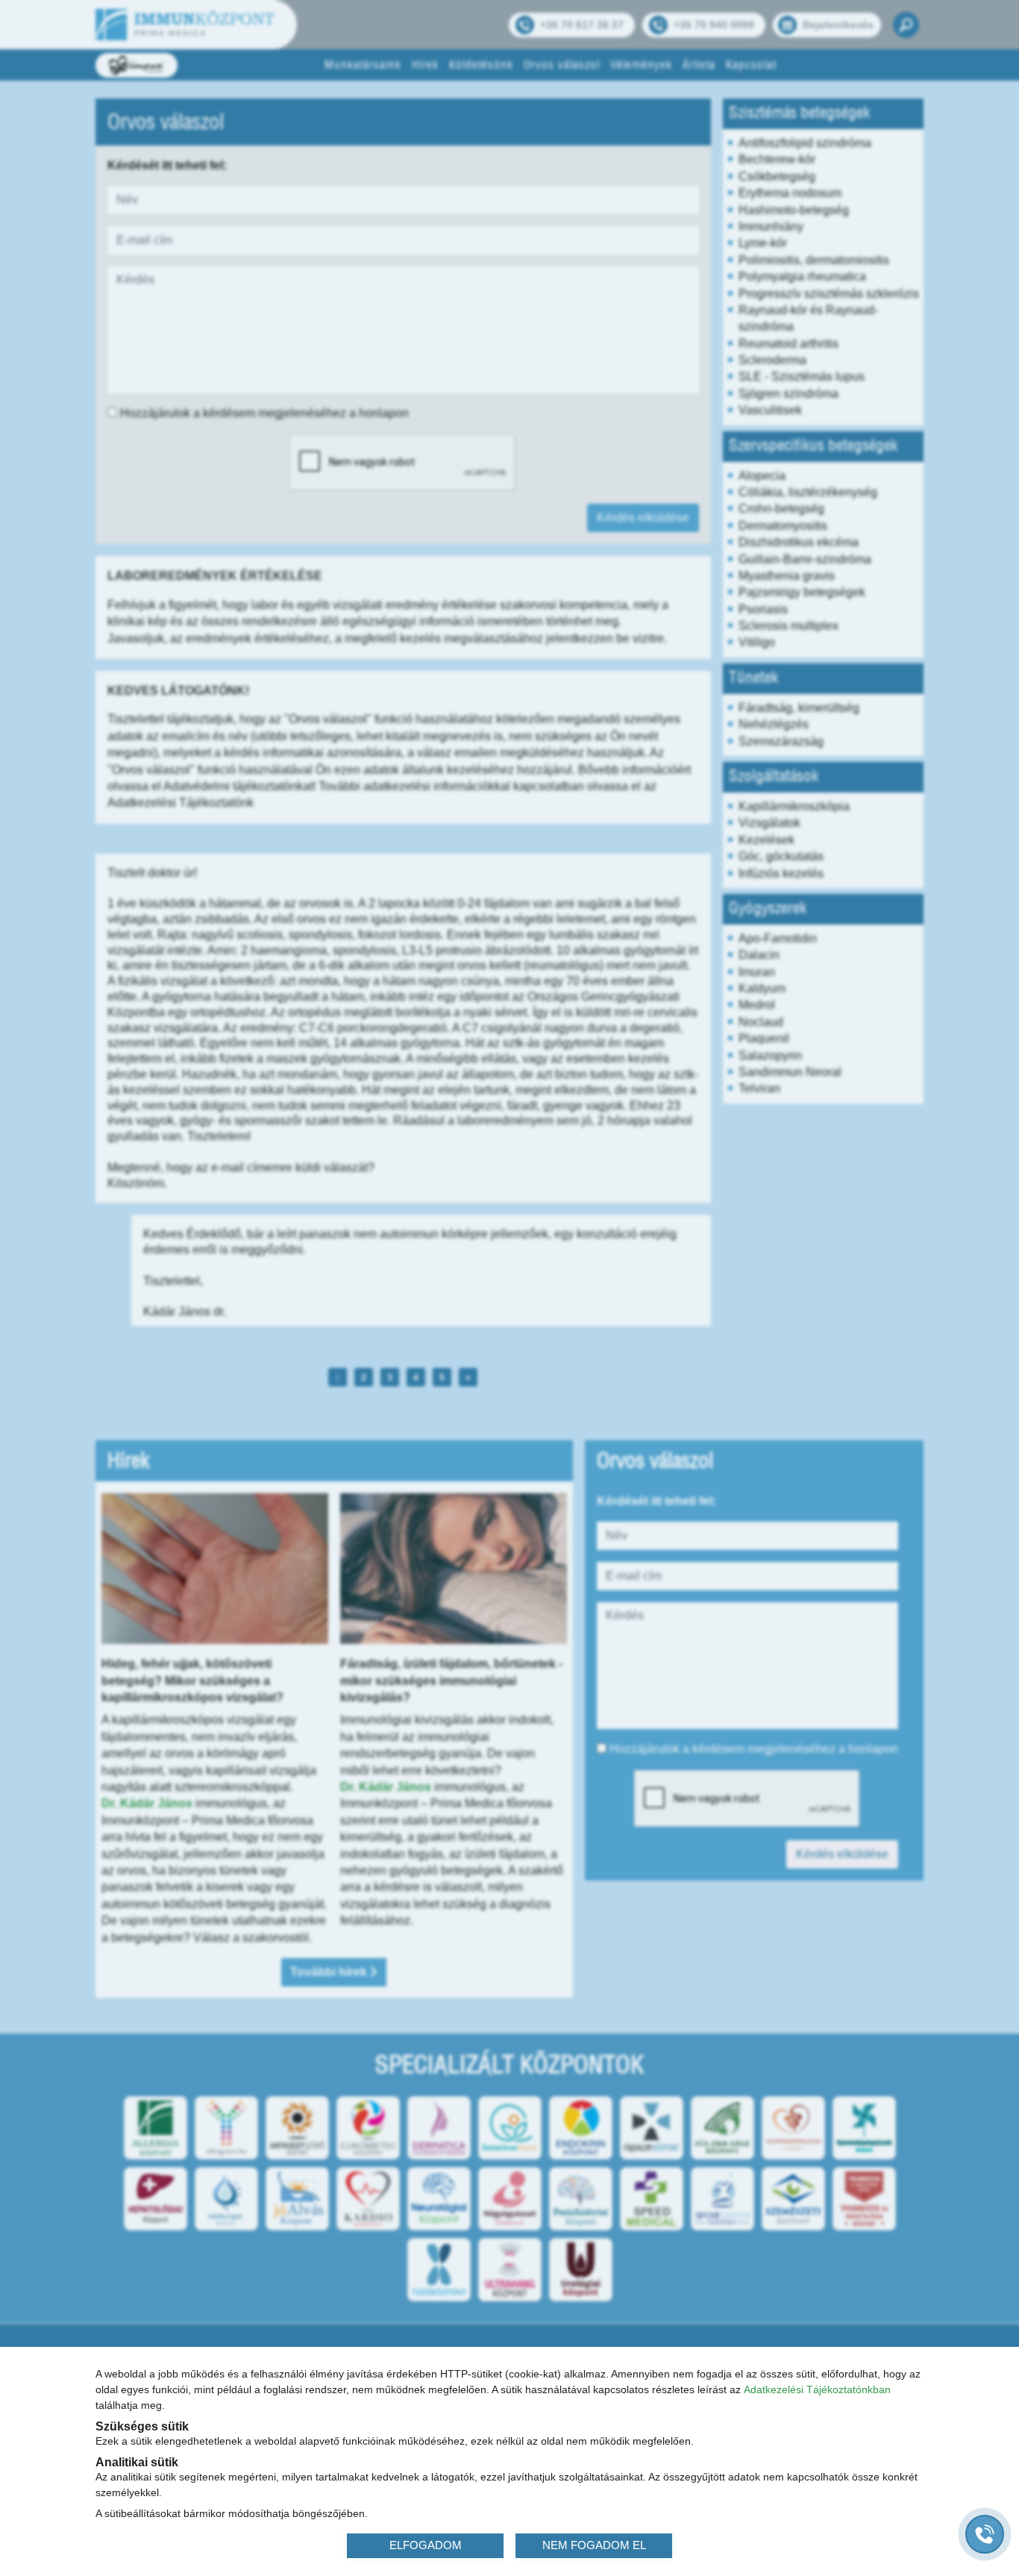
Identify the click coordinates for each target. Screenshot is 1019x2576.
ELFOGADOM (426, 2545)
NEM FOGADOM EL (594, 2545)
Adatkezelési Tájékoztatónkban (817, 2389)
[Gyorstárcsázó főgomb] (985, 2534)
